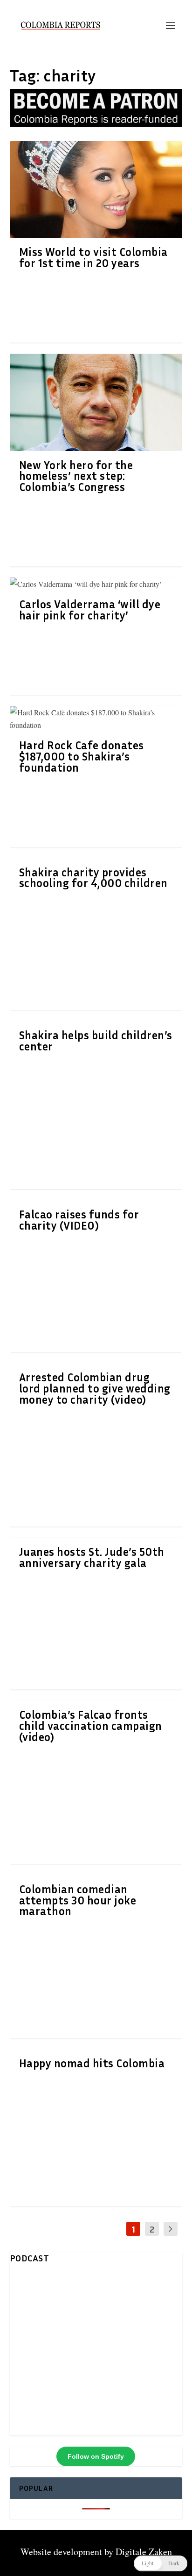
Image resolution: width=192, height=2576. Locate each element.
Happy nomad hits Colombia (92, 2063)
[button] (161, 2563)
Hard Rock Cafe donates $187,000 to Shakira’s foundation (82, 756)
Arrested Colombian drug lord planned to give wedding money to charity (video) (95, 1388)
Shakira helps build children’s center (96, 1041)
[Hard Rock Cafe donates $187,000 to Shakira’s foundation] (96, 719)
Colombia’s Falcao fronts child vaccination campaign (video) (91, 1726)
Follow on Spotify (96, 2456)
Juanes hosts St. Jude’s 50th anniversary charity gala (92, 1557)
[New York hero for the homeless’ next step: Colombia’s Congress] (96, 402)
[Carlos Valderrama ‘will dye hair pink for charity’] (96, 584)
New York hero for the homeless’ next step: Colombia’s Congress (76, 476)
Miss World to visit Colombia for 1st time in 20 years (93, 257)
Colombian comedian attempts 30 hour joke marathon (78, 1900)
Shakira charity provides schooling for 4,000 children (93, 878)
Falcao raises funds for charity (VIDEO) (79, 1220)
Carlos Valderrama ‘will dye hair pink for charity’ (90, 610)
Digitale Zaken (144, 2552)
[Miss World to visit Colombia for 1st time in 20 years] (96, 190)
